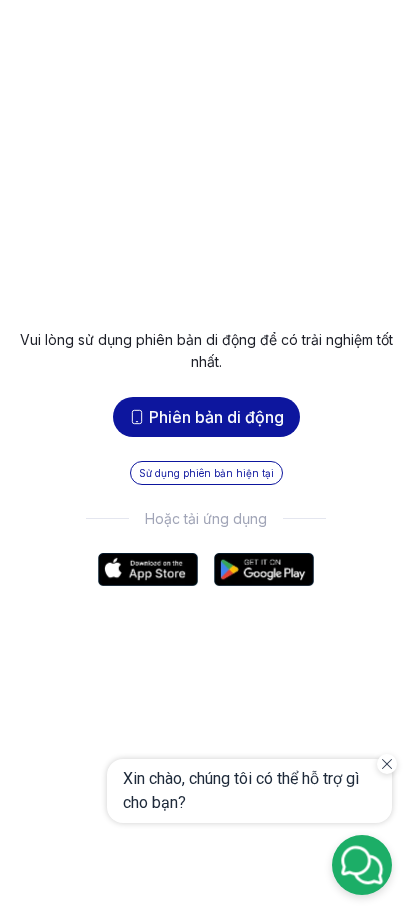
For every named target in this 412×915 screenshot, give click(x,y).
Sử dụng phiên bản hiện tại (206, 473)
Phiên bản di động (216, 417)
